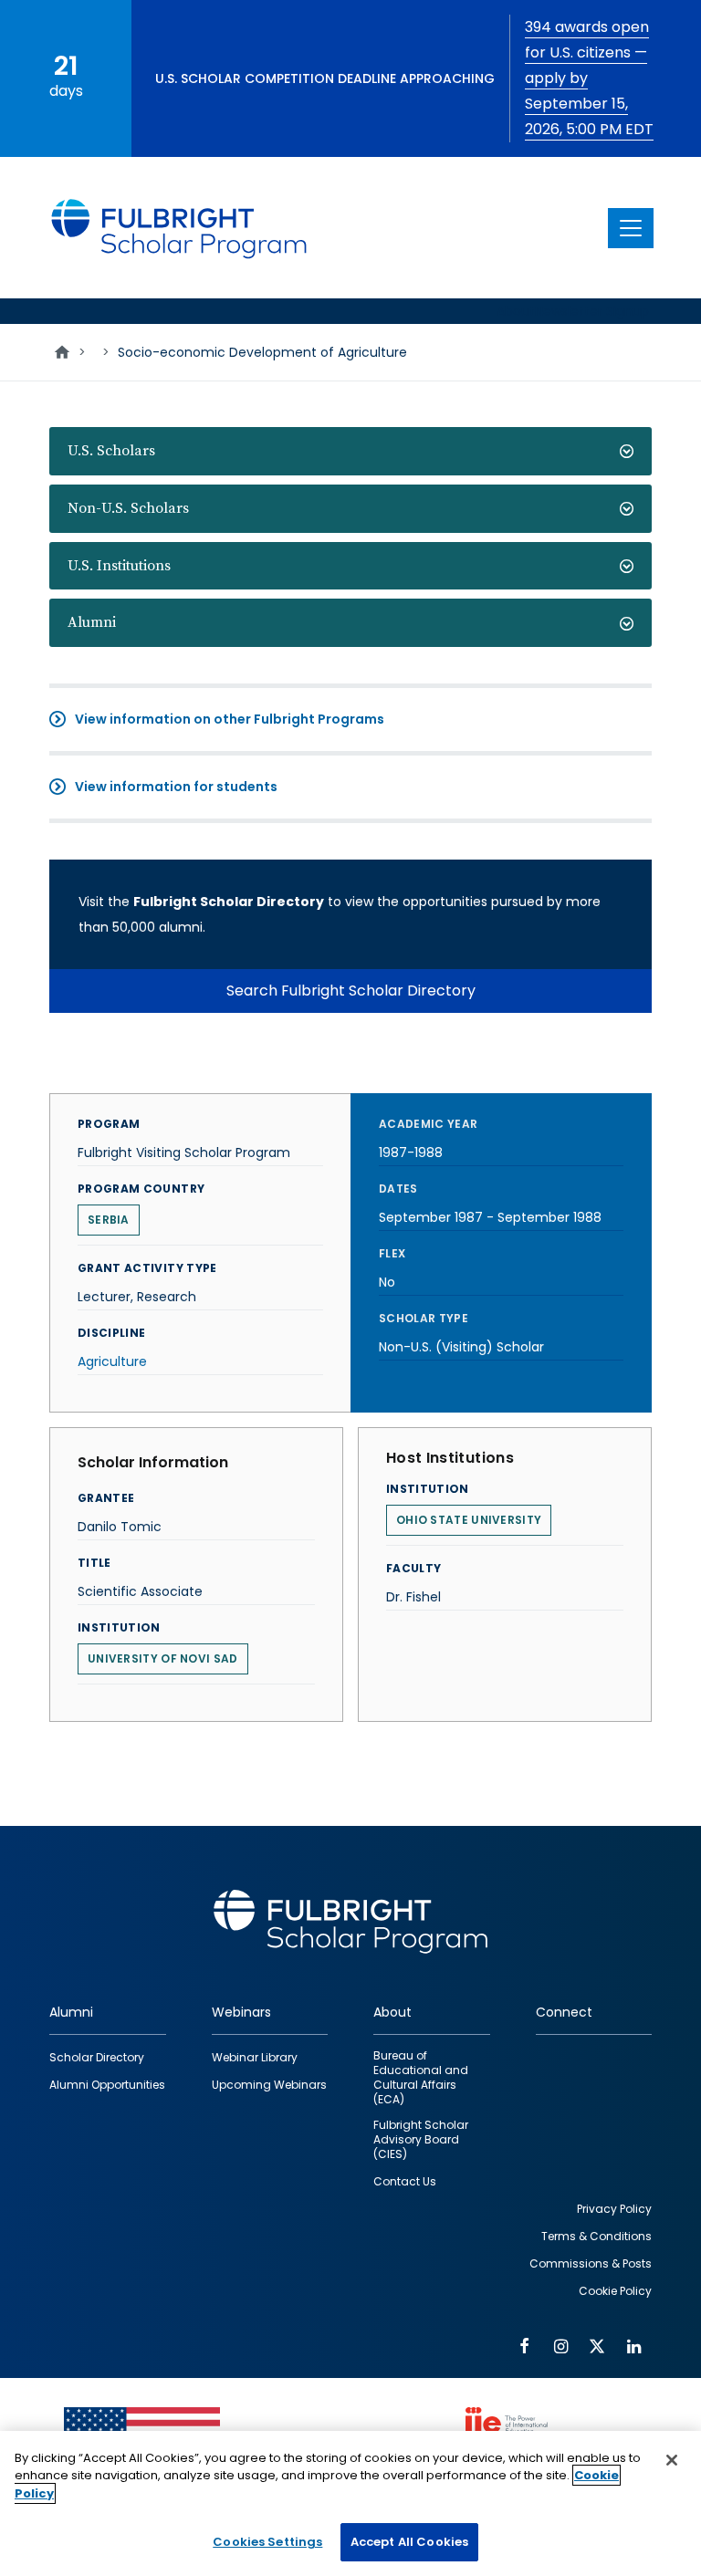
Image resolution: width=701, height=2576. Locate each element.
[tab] (350, 451)
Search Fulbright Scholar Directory (351, 991)
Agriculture (112, 1361)
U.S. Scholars (111, 451)
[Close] (672, 2460)
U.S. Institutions (119, 566)
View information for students (176, 787)
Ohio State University (469, 1520)
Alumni (92, 622)
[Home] (180, 228)
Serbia (109, 1220)
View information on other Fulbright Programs (230, 719)
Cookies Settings (267, 2542)
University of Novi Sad (163, 1658)
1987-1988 (411, 1152)
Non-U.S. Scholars (128, 508)
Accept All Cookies (409, 2542)
